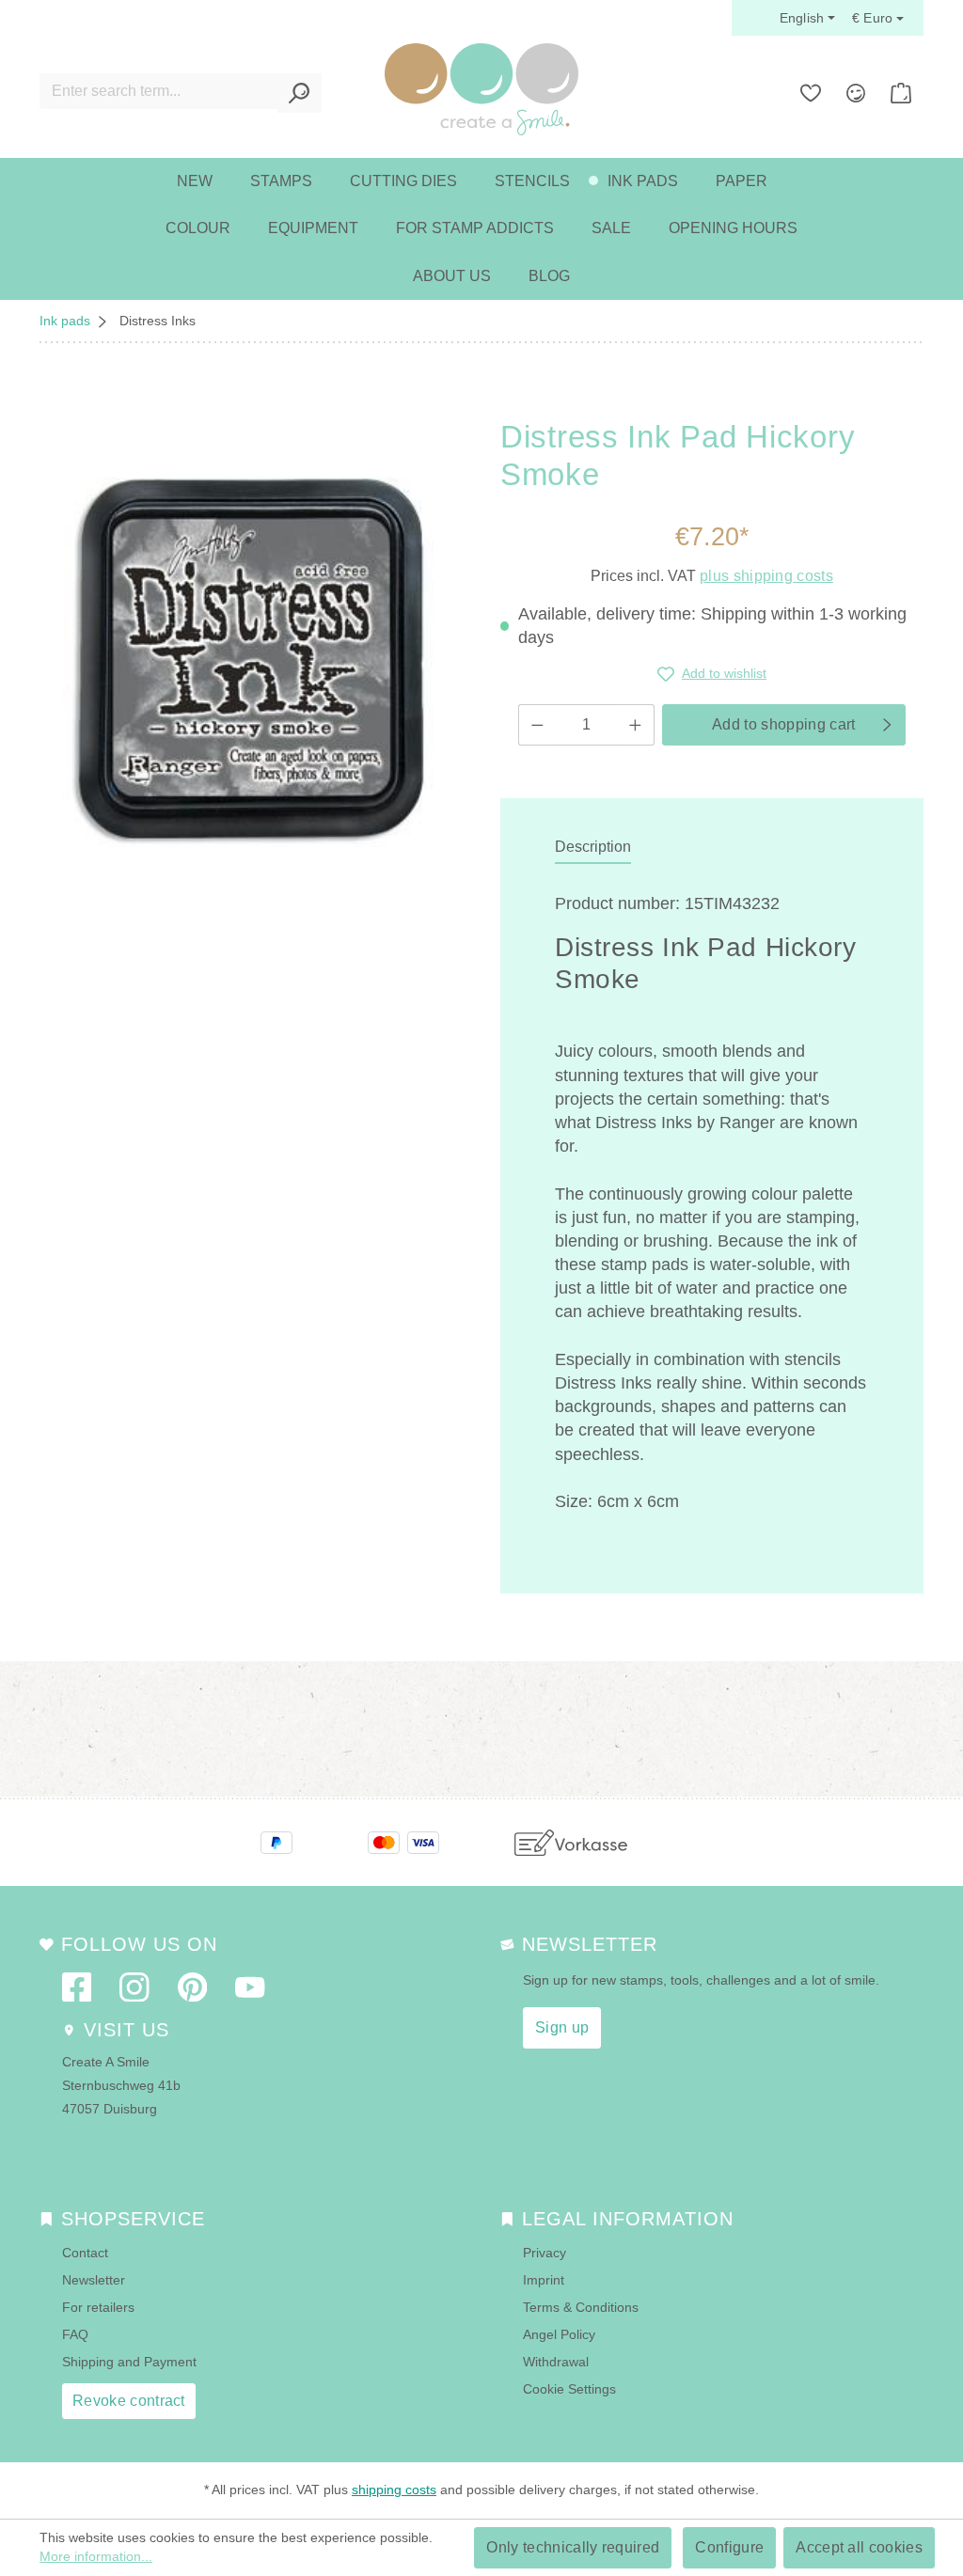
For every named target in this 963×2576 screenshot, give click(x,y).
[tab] (593, 848)
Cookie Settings (569, 2389)
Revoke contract (129, 2401)
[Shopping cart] (901, 93)
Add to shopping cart (783, 724)
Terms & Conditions (581, 2307)
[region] (251, 653)
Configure (729, 2547)
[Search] (300, 93)
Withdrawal (556, 2362)
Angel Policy (559, 2334)
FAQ (75, 2334)
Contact (85, 2253)
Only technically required (573, 2547)
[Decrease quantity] (537, 725)
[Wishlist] (811, 93)
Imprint (544, 2280)
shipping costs (394, 2490)
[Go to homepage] (481, 89)
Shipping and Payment (129, 2362)
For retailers (98, 2307)
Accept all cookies (859, 2547)
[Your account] (856, 93)
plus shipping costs (766, 576)
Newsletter (94, 2280)
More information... (96, 2556)
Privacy (545, 2253)
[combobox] (159, 91)
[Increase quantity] (636, 725)
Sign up (562, 2027)
